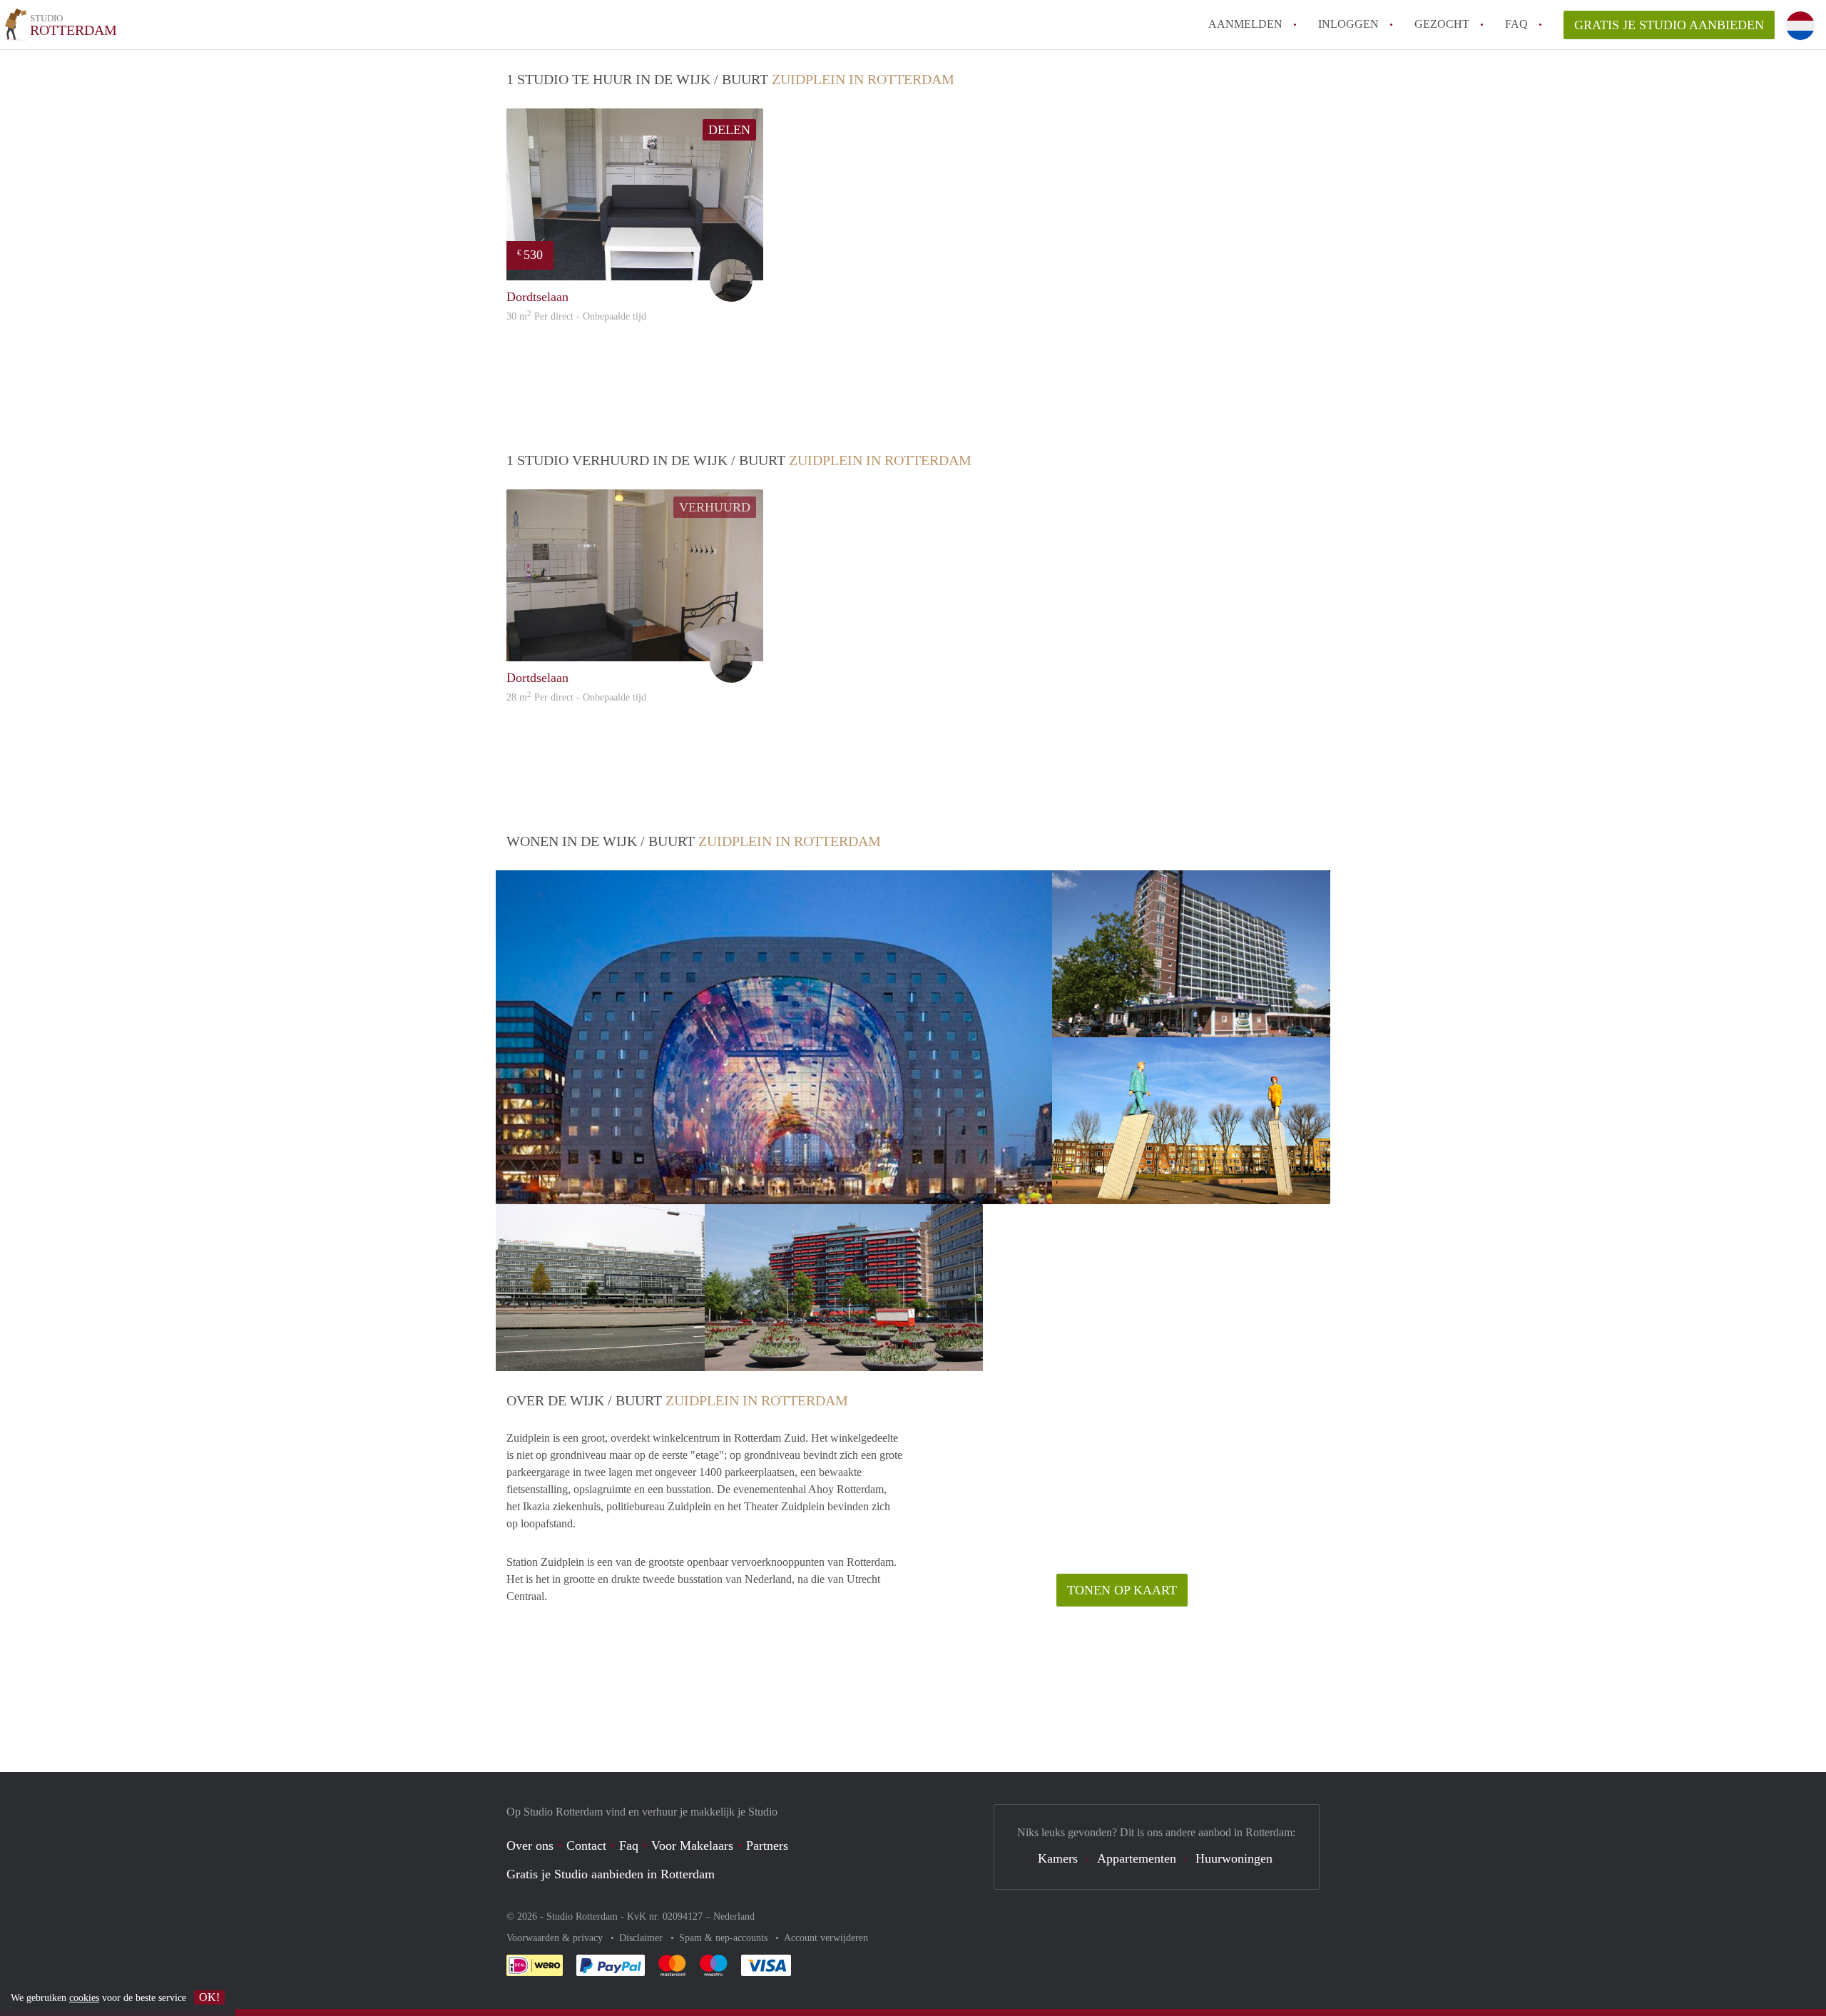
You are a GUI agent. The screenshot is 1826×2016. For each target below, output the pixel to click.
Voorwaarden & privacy (556, 1938)
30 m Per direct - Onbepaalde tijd (576, 316)
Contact (586, 1846)
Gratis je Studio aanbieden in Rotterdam (611, 1874)
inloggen (1348, 24)
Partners (767, 1846)
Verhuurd (715, 507)
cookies (84, 1998)
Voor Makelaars (692, 1846)
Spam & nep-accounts (725, 1938)
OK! (209, 1997)
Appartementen (1137, 1858)
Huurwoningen (1234, 1858)
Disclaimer (642, 1938)
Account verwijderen (826, 1938)
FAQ (1516, 24)
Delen (729, 130)
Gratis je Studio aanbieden (1669, 25)
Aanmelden (1245, 24)
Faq (629, 1846)
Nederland (734, 1916)
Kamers (1058, 1858)
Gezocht (1442, 24)
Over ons (530, 1846)
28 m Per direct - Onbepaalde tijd (576, 697)
